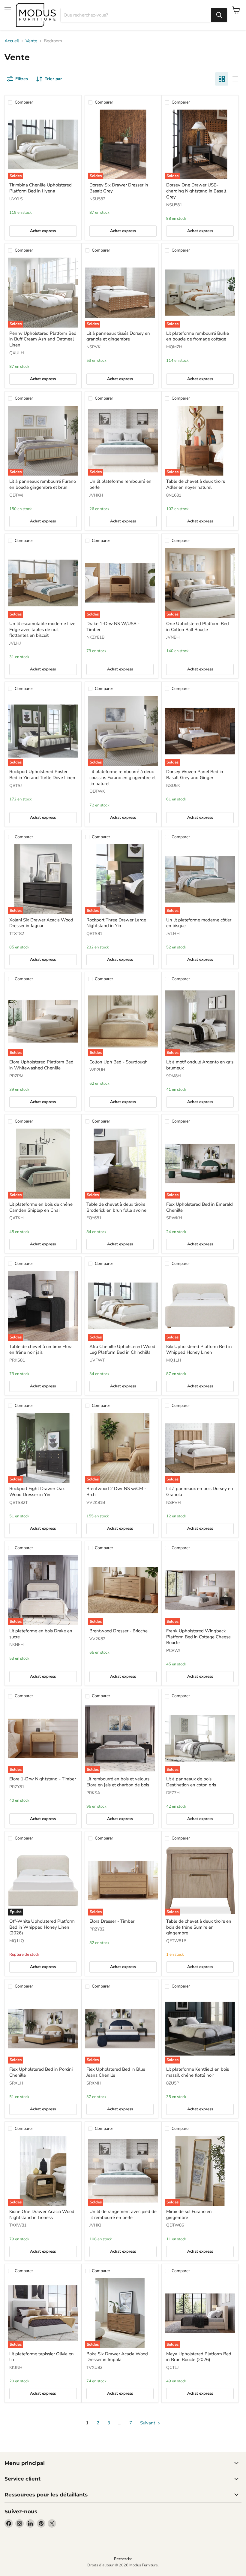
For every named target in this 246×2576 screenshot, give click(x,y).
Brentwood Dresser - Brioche (118, 1631)
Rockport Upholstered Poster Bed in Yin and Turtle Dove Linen (42, 775)
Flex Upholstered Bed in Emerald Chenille (199, 1207)
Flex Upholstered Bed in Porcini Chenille (41, 2072)
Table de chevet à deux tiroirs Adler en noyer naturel (196, 484)
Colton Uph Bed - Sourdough (118, 1062)
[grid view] (222, 79)
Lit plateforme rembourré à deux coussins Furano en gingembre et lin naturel (123, 777)
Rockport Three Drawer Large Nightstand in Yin (116, 923)
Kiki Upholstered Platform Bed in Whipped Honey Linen (199, 1350)
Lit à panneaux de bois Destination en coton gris (191, 1782)
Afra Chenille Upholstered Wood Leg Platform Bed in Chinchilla (122, 1350)
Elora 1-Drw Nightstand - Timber (43, 1779)
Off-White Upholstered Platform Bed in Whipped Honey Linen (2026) (42, 1927)
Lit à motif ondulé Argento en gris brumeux (200, 1065)
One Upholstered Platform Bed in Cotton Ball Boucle (198, 627)
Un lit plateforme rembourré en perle (120, 484)
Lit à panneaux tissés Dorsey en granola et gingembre (118, 336)
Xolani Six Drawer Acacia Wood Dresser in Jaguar (41, 923)
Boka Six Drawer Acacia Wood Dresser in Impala (117, 2357)
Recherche (123, 2559)
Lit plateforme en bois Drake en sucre (41, 1634)
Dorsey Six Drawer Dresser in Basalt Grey (119, 188)
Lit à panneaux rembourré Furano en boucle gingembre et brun (43, 484)
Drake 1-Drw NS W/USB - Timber (113, 627)
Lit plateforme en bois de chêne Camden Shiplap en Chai (41, 1207)
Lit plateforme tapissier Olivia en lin (42, 2357)
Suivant (148, 2423)
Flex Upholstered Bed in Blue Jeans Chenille (116, 2072)
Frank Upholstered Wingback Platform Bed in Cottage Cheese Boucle (198, 1637)
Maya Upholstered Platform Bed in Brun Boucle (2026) (199, 2357)
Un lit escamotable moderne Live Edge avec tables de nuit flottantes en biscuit (42, 629)
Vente (31, 41)
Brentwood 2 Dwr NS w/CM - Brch (116, 1492)
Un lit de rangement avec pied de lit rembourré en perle (123, 2215)
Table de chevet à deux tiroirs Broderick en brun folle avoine (116, 1207)
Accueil (12, 41)
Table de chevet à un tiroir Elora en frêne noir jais (41, 1350)
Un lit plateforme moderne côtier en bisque (199, 923)
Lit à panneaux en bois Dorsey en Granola (200, 1492)
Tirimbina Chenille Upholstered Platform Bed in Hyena (40, 188)
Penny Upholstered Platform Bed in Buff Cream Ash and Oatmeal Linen (43, 339)
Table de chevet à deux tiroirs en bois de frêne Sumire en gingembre (199, 1927)
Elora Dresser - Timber (112, 1921)
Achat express (43, 231)
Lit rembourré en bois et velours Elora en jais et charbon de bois (118, 1782)
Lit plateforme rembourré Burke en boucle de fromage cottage (198, 336)
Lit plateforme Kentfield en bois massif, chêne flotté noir (198, 2072)
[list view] (235, 79)
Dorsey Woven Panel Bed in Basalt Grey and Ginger (195, 775)
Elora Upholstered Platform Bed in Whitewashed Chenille (41, 1065)
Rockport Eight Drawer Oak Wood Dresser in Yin (37, 1492)
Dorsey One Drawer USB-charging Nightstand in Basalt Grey (196, 191)
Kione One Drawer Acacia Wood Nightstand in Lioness (42, 2215)
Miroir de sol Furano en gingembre (189, 2215)
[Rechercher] (219, 15)
